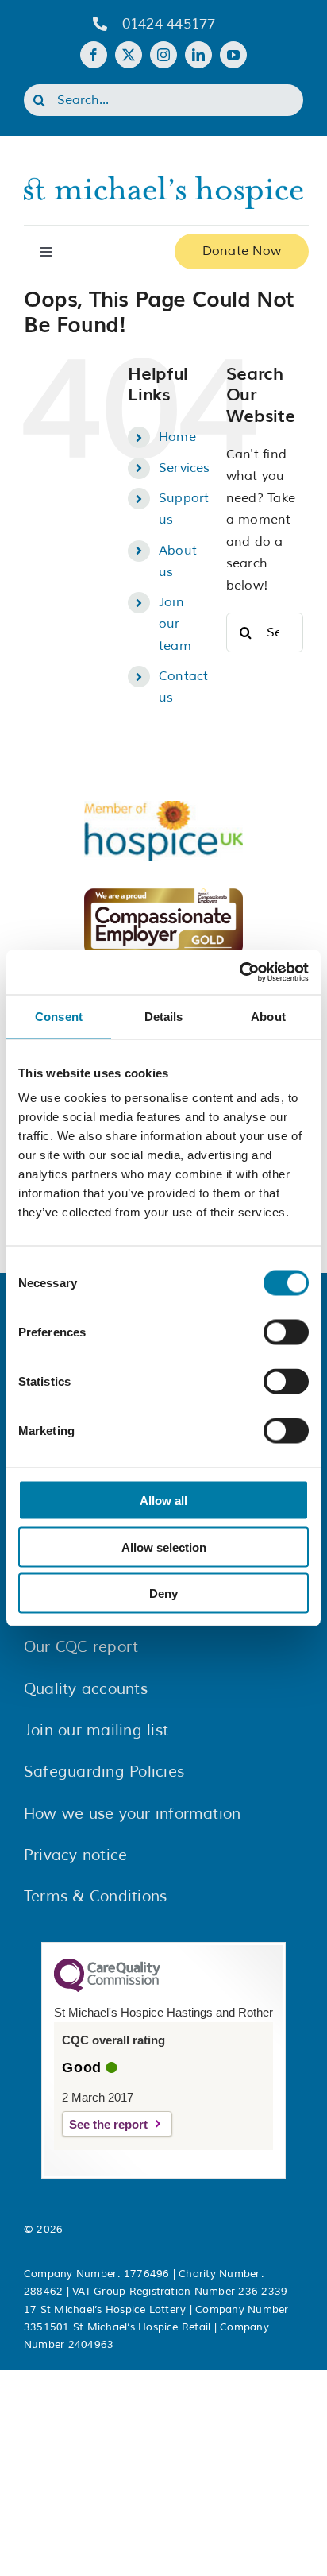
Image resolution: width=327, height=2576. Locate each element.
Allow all (163, 1501)
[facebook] (94, 55)
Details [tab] (164, 1016)
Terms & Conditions (95, 1897)
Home (177, 437)
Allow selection (164, 1547)
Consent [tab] (59, 1016)
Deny (163, 1594)
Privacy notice (75, 1855)
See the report (108, 2124)
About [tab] (268, 1016)
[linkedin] (198, 55)
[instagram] (163, 55)
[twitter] (129, 55)
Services (185, 468)
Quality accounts (86, 1689)
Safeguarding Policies (104, 1772)
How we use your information (132, 1814)
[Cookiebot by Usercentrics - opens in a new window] (239, 973)
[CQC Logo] (107, 1988)
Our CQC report (81, 1647)
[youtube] (233, 55)
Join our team (175, 624)
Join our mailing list (96, 1731)
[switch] (286, 1332)
